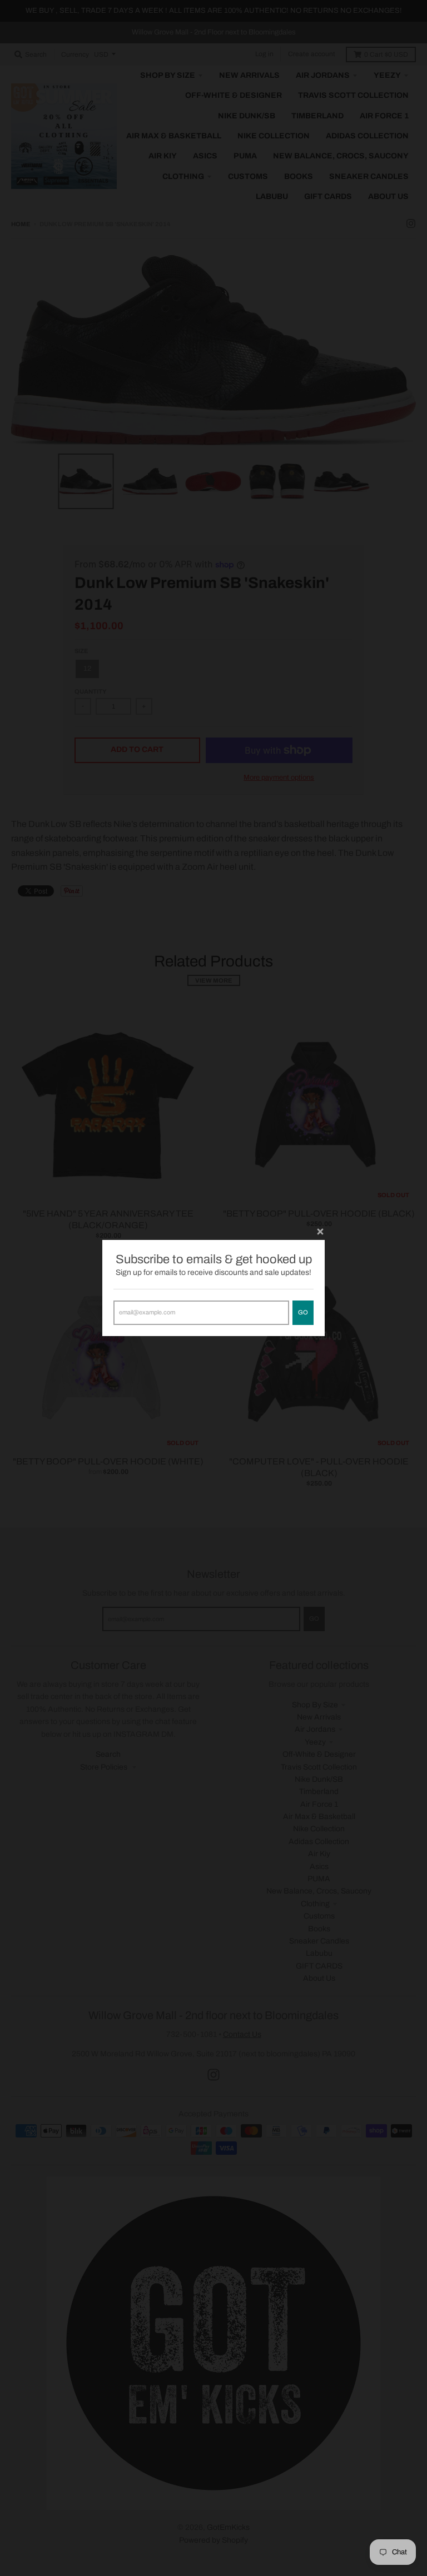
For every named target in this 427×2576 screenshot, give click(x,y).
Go (303, 1312)
